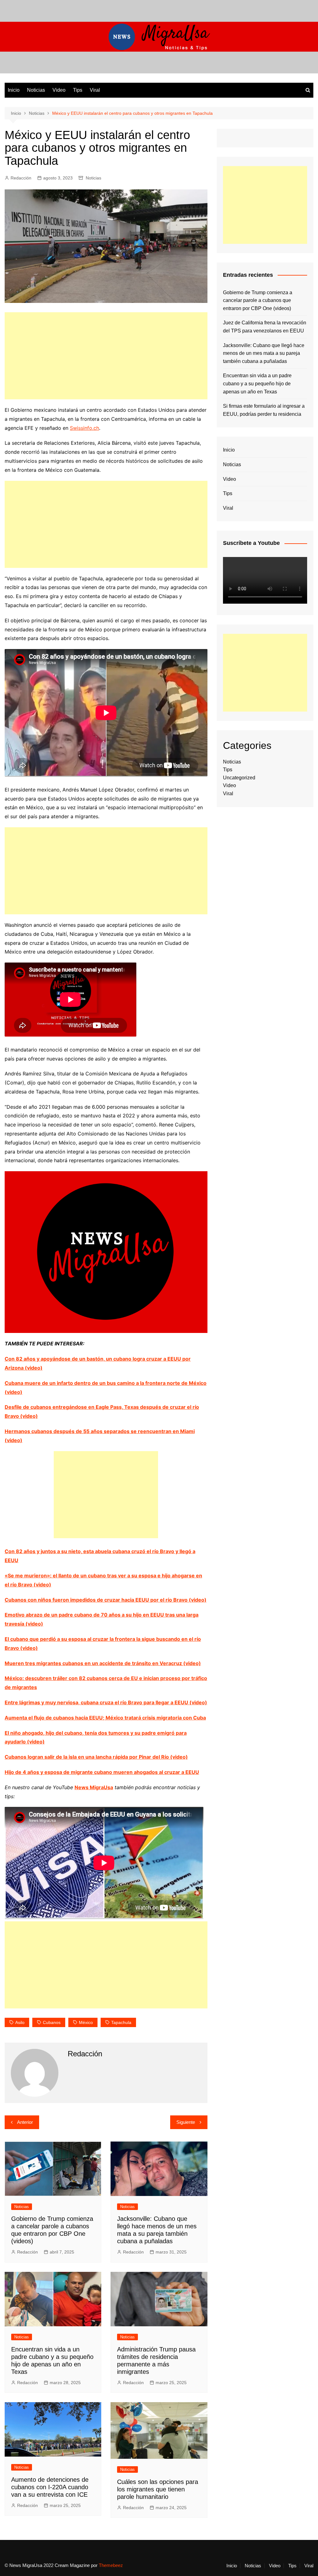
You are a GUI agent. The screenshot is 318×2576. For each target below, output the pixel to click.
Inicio (14, 90)
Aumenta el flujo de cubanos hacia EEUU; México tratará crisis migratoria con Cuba (105, 1718)
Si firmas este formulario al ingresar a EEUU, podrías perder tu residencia (264, 410)
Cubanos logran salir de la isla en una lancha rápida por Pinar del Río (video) (96, 1757)
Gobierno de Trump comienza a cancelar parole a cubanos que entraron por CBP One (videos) (258, 300)
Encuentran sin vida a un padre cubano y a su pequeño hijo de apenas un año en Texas (257, 383)
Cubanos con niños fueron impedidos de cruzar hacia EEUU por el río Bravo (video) (106, 1600)
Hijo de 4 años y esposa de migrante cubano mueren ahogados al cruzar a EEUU (102, 1772)
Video (59, 90)
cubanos (52, 2022)
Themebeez (111, 2565)
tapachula (121, 2022)
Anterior (25, 2122)
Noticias (36, 90)
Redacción (21, 178)
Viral (95, 90)
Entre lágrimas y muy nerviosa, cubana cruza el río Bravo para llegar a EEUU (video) (106, 1702)
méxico (86, 2022)
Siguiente (186, 2122)
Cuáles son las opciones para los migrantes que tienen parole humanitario (158, 2489)
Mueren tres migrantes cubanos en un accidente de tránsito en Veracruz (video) (103, 1663)
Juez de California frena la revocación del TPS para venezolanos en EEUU (265, 327)
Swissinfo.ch (84, 428)
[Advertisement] (106, 356)
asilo (20, 2022)
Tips (78, 90)
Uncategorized (239, 778)
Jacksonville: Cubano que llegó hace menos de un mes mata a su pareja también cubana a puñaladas (264, 353)
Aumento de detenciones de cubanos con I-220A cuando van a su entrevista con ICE (50, 2487)
